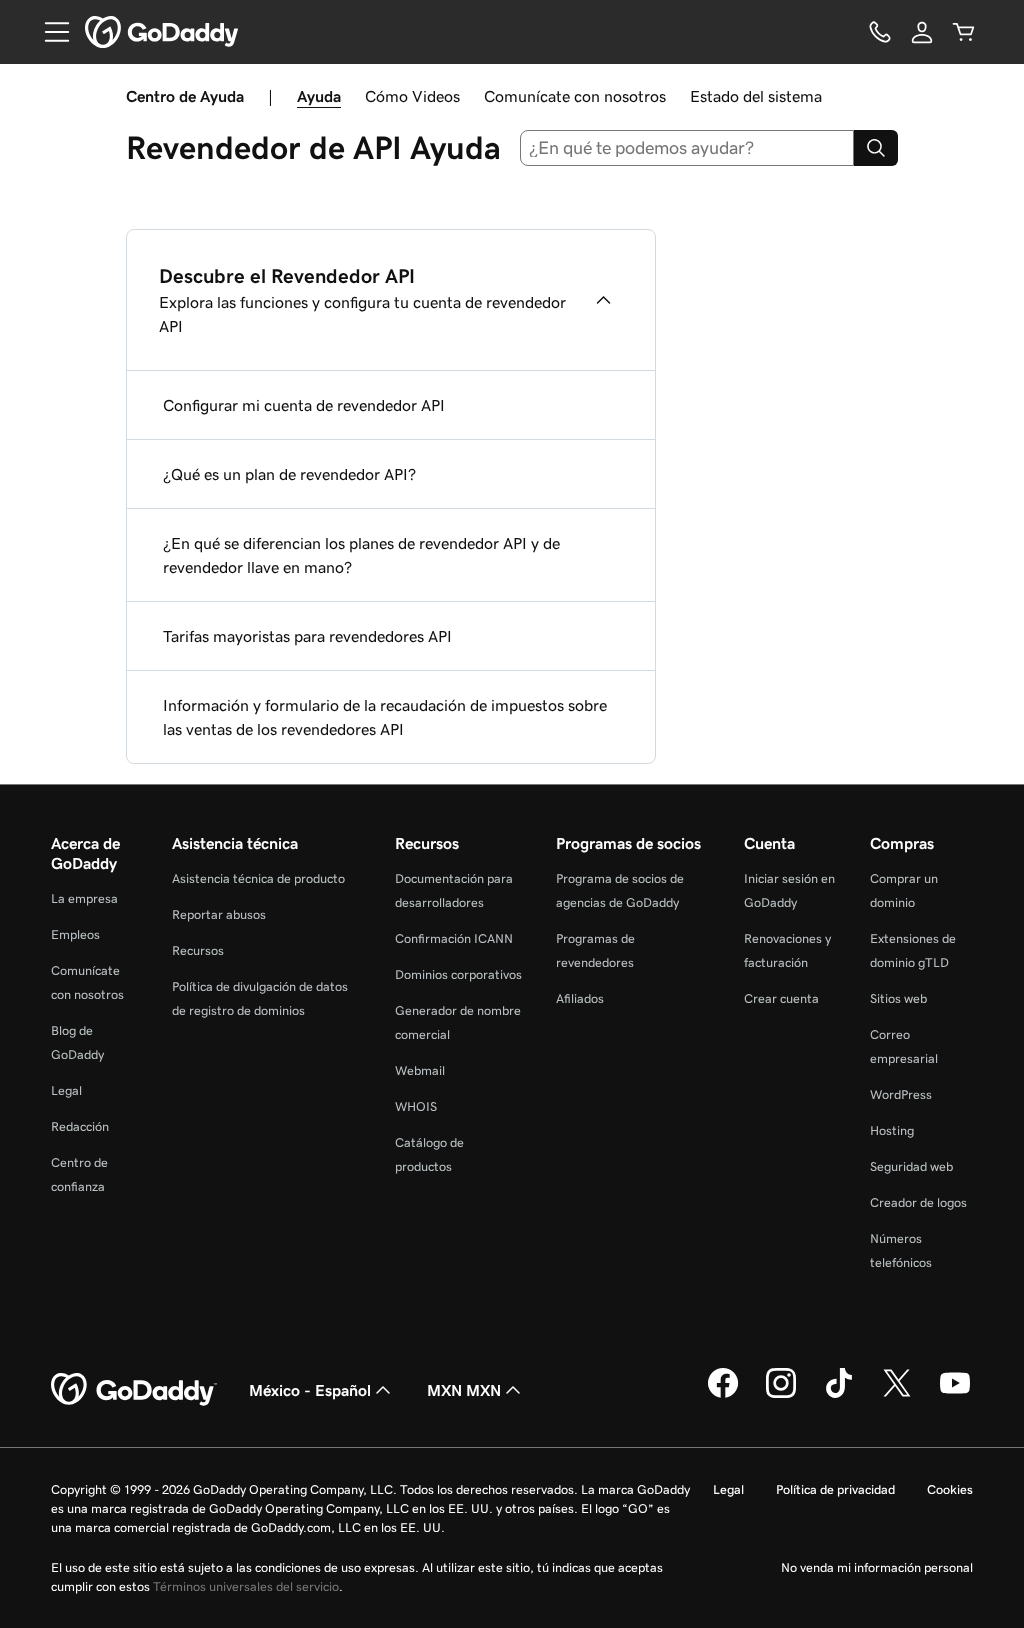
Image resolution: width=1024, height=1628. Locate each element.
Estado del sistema (756, 96)
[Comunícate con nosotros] (880, 32)
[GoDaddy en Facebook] (723, 1395)
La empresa (84, 898)
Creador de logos (918, 1202)
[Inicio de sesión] (922, 32)
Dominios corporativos (458, 974)
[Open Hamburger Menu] (49, 32)
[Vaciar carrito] (964, 32)
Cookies (950, 1489)
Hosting (892, 1130)
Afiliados (580, 998)
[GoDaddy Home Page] (134, 1390)
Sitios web (898, 998)
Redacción (80, 1126)
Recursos (198, 950)
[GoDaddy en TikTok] (839, 1395)
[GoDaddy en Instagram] (781, 1395)
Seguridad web (911, 1166)
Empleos (75, 934)
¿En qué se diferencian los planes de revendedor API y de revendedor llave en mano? (361, 555)
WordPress (901, 1094)
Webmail (420, 1070)
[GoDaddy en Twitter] (897, 1395)
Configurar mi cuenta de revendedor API (304, 405)
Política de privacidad (835, 1489)
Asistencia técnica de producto (258, 878)
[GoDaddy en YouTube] (955, 1395)
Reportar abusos (219, 914)
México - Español (310, 1390)
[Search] (876, 148)
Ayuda (319, 96)
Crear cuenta (781, 998)
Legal (66, 1090)
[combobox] (687, 148)
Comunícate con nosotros (575, 96)
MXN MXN (464, 1390)
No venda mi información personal (877, 1567)
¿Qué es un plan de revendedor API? (289, 474)
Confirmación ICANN (454, 938)
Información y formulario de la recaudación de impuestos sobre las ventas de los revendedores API (385, 717)
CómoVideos (412, 96)
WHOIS (416, 1106)
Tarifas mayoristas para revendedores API (307, 636)
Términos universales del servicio (246, 1586)
